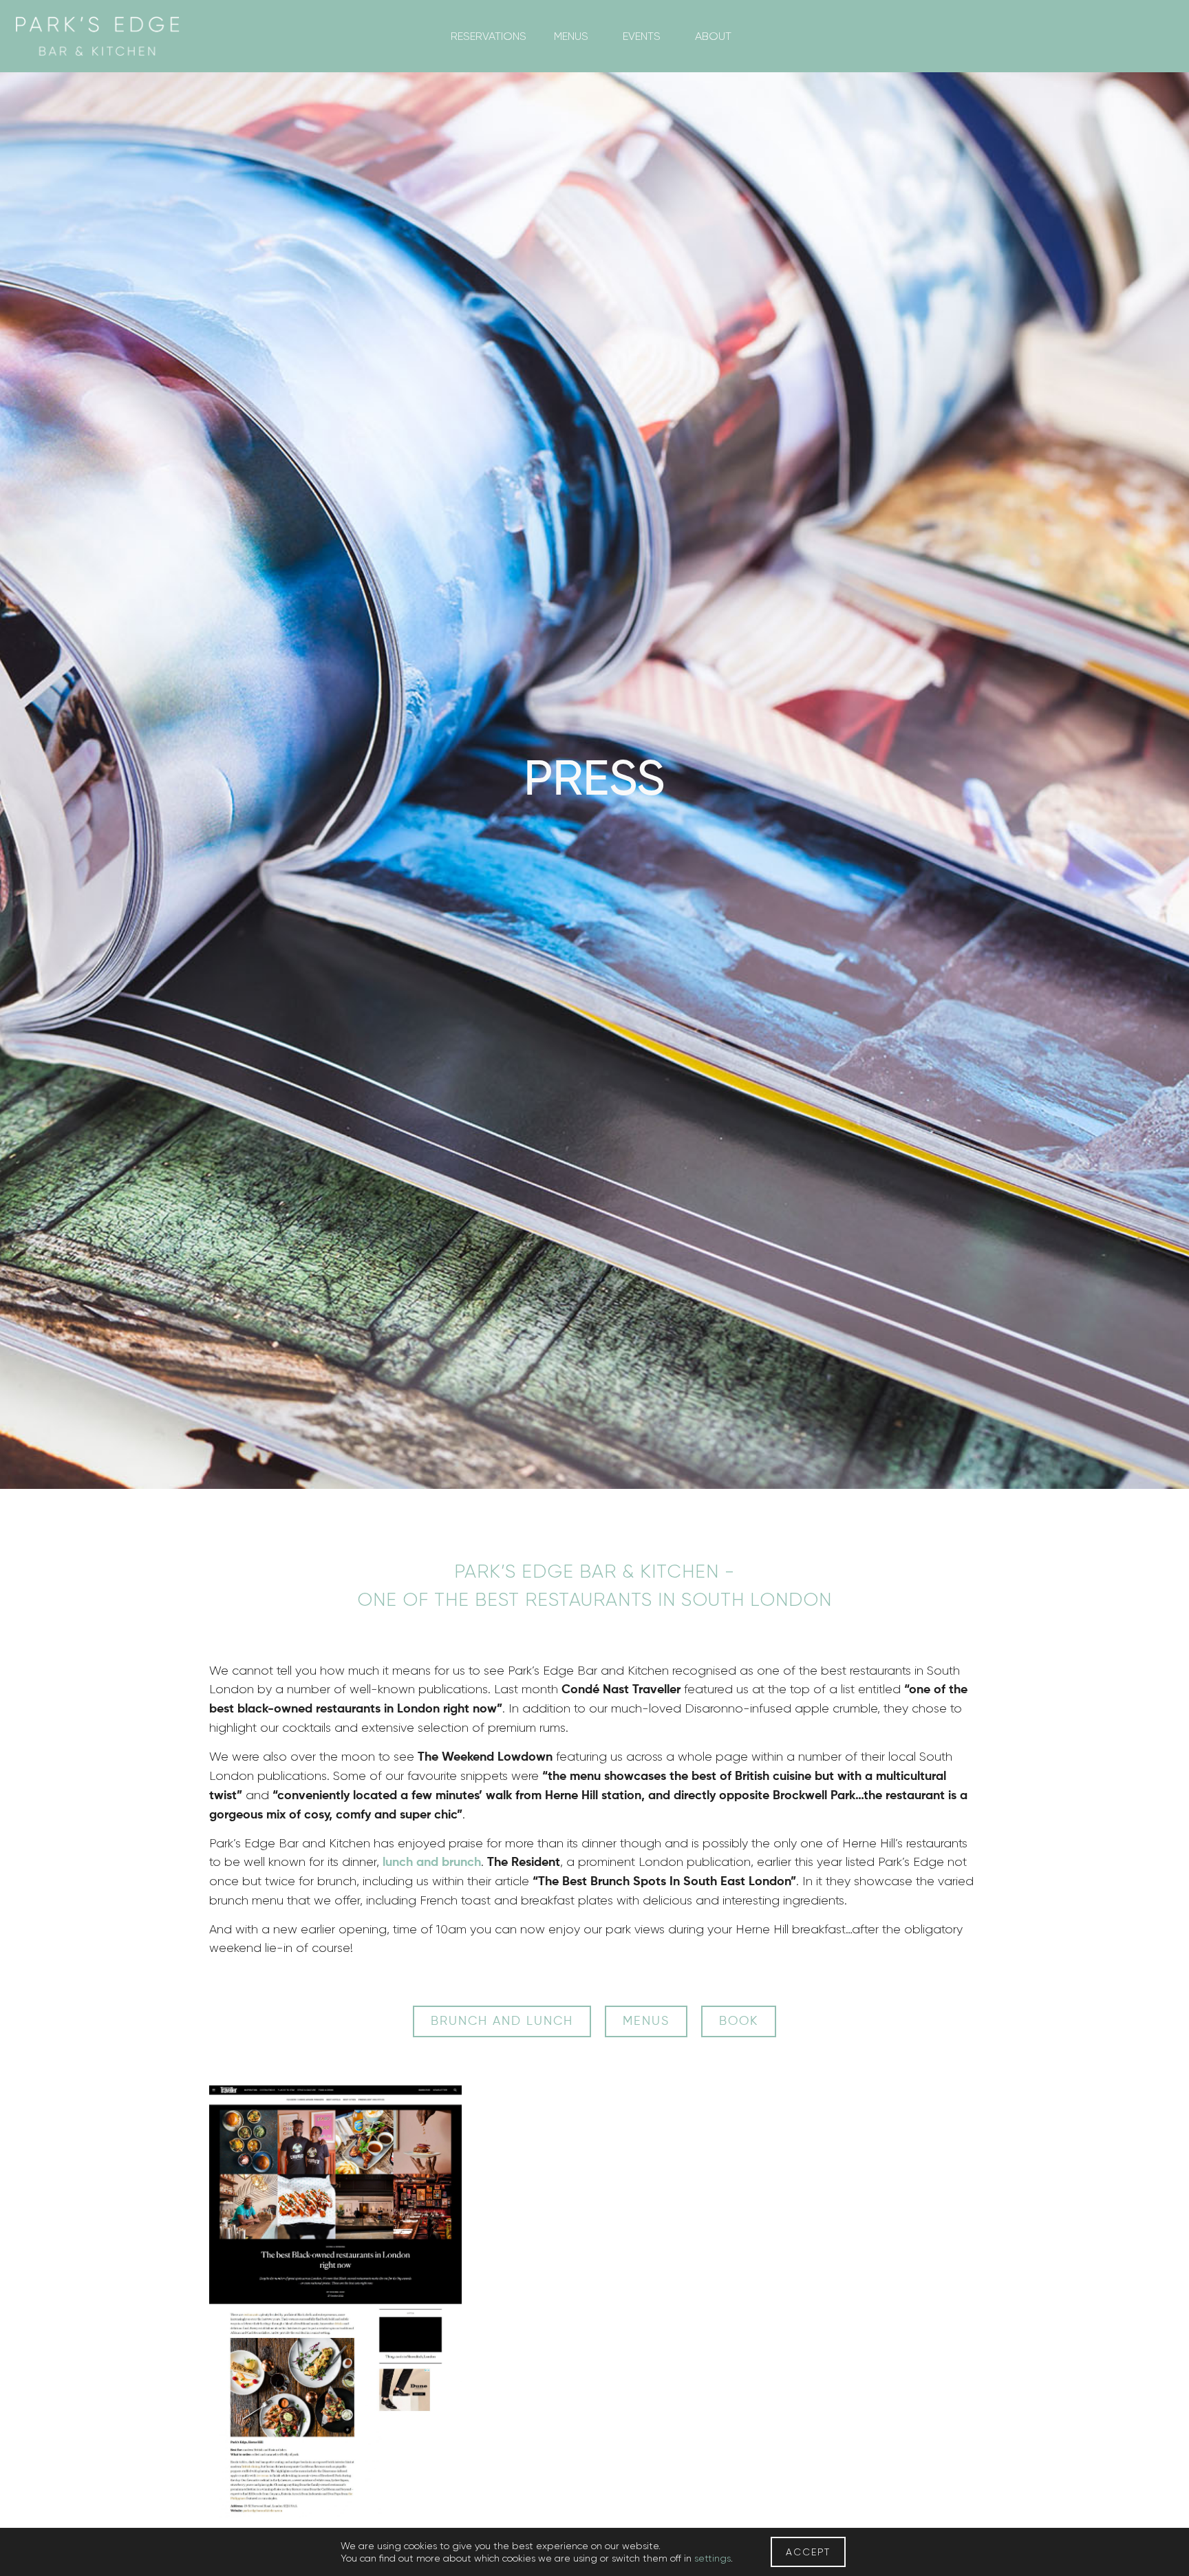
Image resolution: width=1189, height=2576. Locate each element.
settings (713, 2558)
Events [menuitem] (642, 36)
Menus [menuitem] (571, 36)
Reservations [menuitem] (489, 36)
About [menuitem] (713, 36)
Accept (808, 2552)
